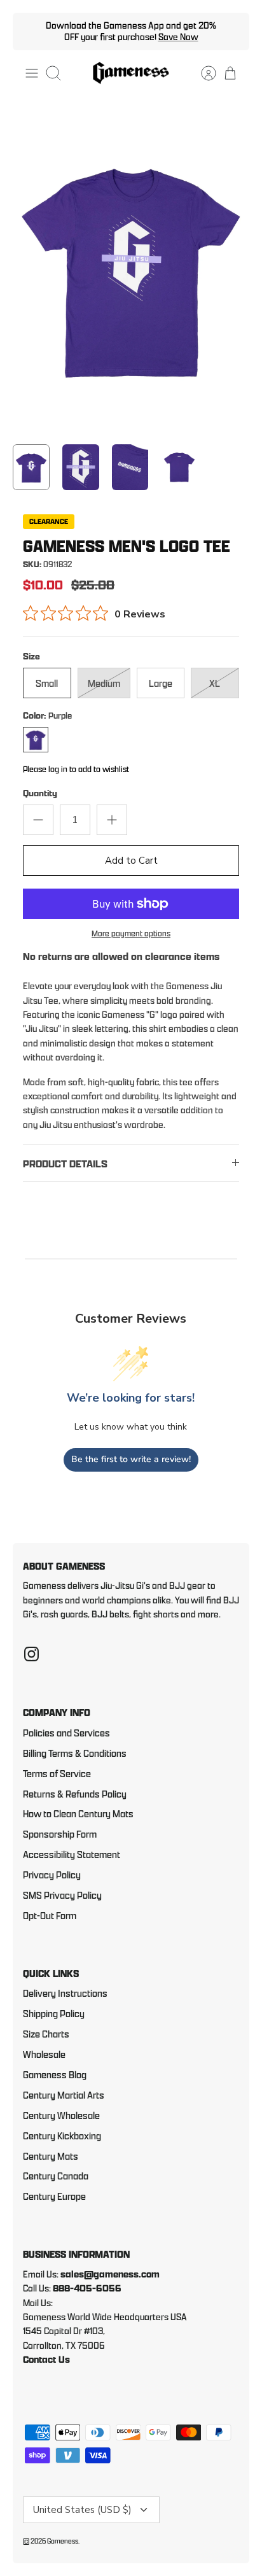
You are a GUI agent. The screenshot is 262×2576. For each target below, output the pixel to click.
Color (47, 715)
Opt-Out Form (50, 1916)
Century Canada (56, 2176)
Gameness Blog (55, 2075)
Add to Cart (131, 861)
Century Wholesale (61, 2115)
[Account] (202, 73)
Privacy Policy (52, 1875)
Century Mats (51, 2156)
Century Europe (54, 2196)
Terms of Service (57, 1774)
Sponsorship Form (60, 1834)
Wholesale (44, 2054)
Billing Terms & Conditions (75, 1753)
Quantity (40, 793)
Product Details (65, 1164)
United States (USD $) (82, 2510)
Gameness (63, 2541)
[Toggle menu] (32, 73)
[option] (131, 268)
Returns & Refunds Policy (75, 1794)
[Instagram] (31, 1654)
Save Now (178, 37)
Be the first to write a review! (131, 1459)
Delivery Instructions (65, 1993)
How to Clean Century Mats (78, 1814)
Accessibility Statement (72, 1855)
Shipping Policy (54, 2014)
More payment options (131, 933)
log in (58, 769)
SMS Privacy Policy (62, 1895)
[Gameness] (131, 74)
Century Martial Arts (64, 2095)
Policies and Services (66, 1733)
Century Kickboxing (62, 2136)
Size (31, 656)
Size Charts (46, 2034)
